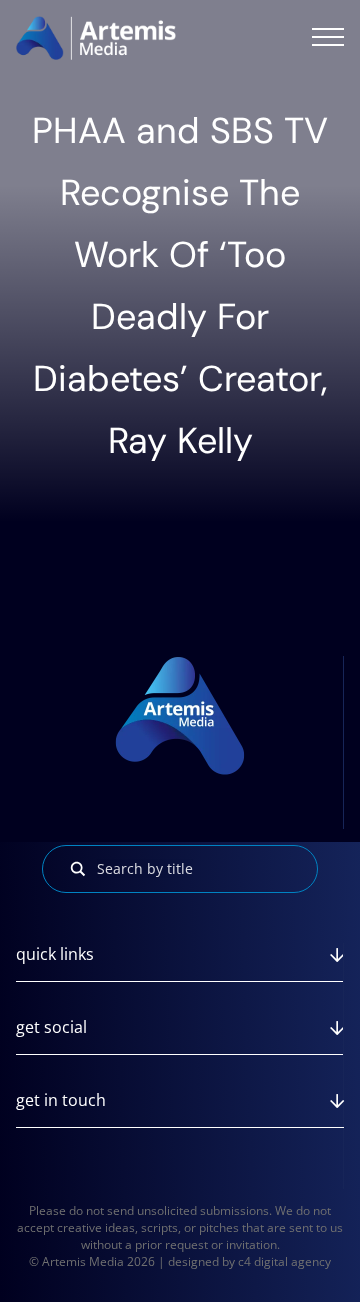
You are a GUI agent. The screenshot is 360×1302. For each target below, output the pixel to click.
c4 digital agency (284, 1261)
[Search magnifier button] (78, 869)
